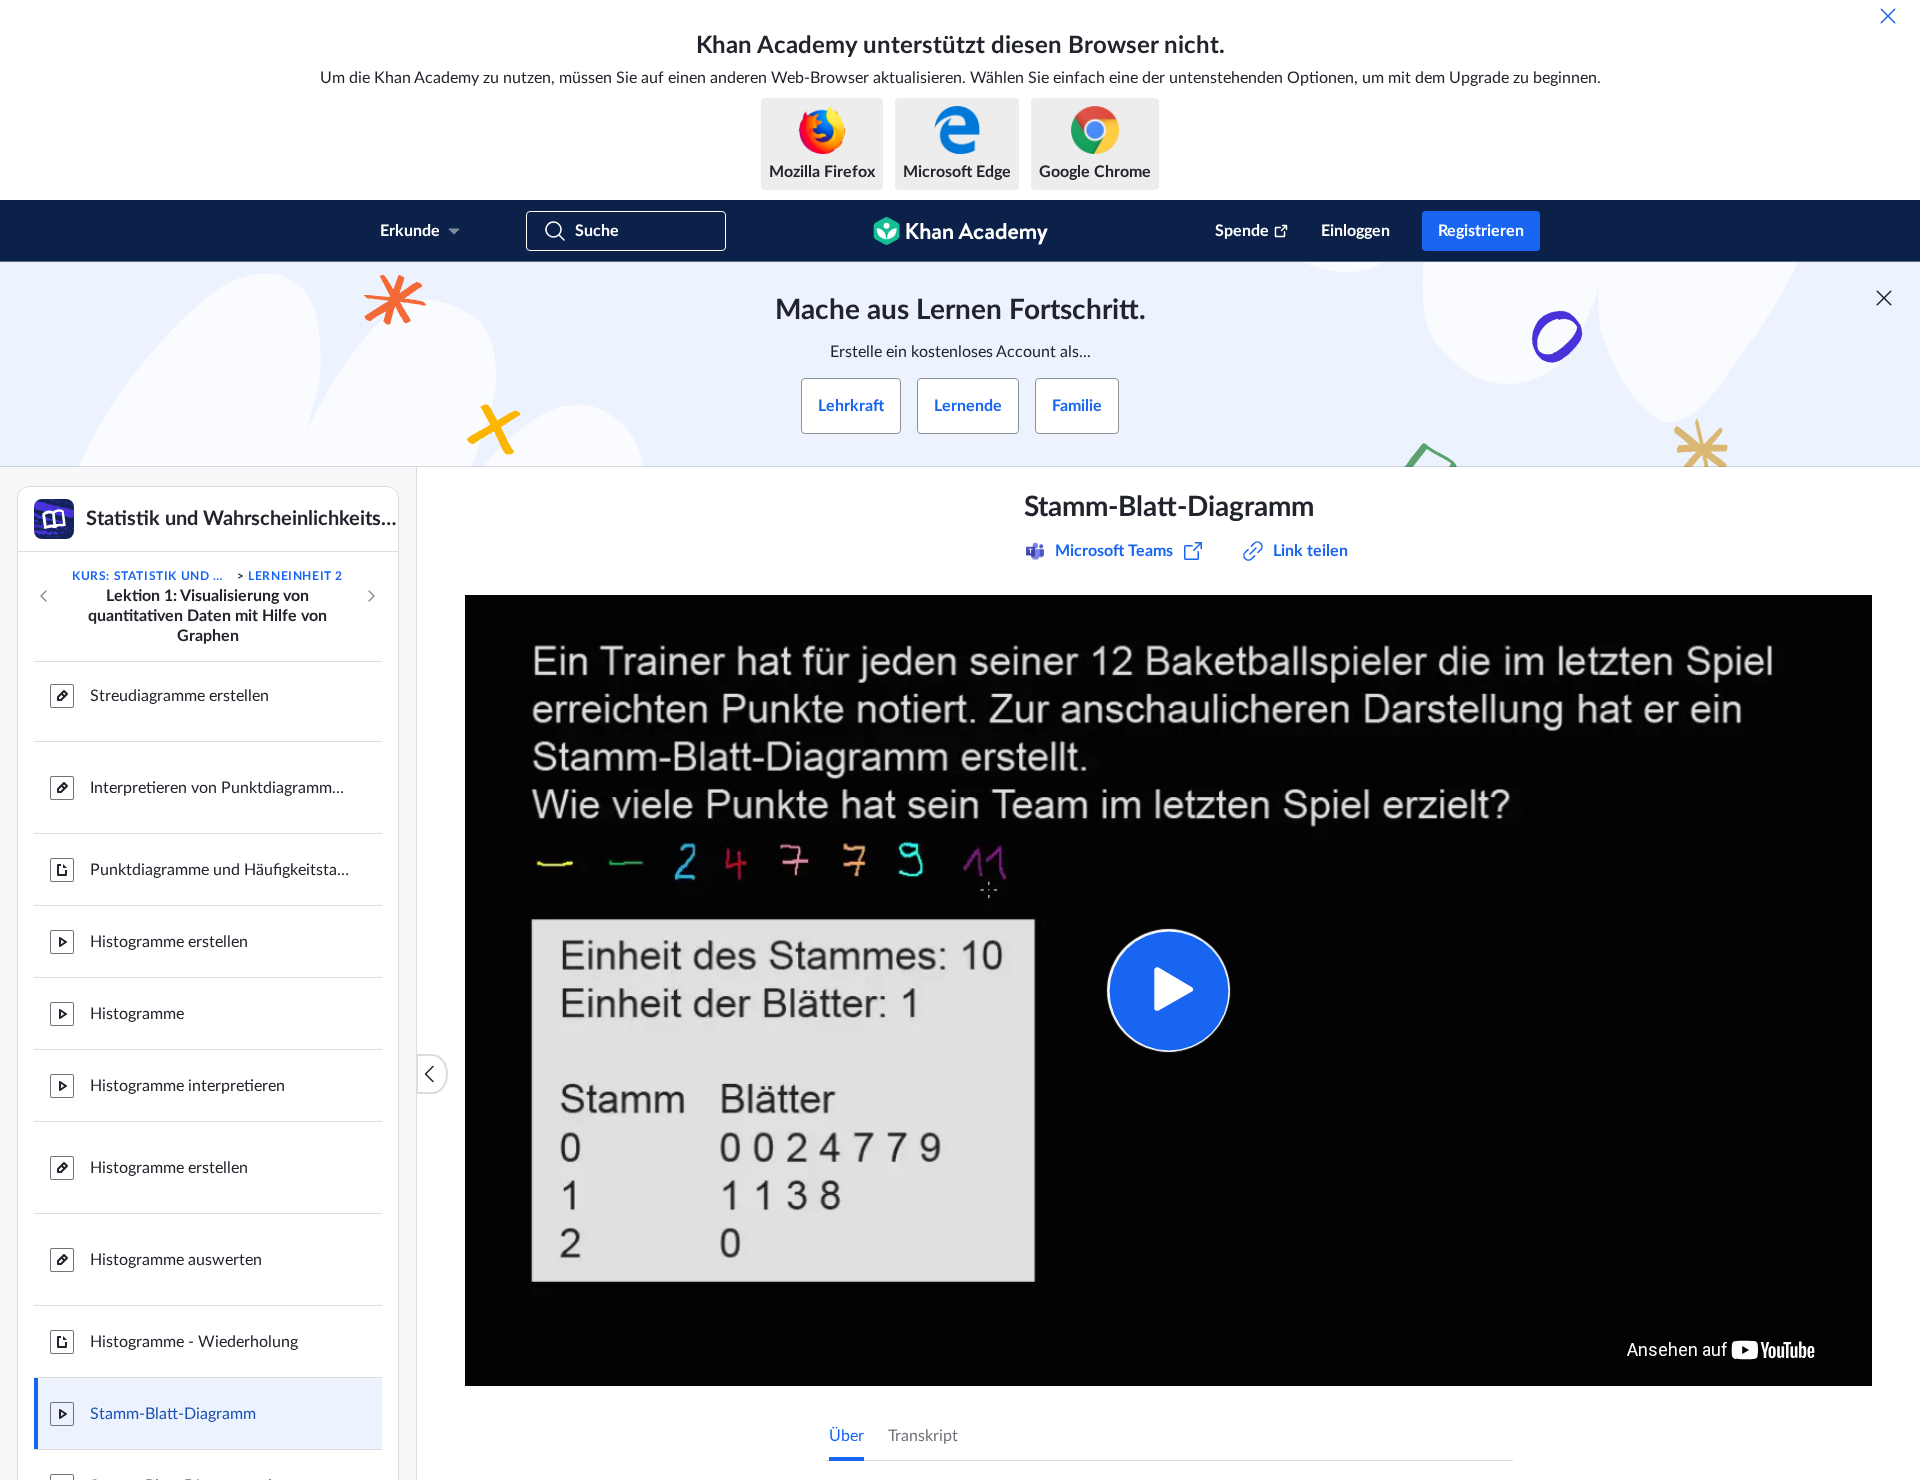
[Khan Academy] (960, 231)
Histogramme (137, 1014)
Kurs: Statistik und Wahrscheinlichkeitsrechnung (152, 576)
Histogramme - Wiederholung (194, 1342)
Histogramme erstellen (169, 942)
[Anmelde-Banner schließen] (1884, 298)
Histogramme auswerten (176, 1260)
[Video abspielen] (1168, 990)
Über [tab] (846, 1436)
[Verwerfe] (1888, 16)
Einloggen (1355, 231)
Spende (1242, 231)
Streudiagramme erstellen (179, 696)
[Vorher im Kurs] (44, 596)
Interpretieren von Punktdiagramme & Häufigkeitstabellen (220, 788)
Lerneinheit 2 (295, 576)
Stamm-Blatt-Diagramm (173, 1414)
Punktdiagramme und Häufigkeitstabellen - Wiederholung (220, 870)
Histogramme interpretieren (187, 1086)
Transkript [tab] (923, 1436)
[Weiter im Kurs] (371, 596)
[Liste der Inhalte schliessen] (432, 1074)
